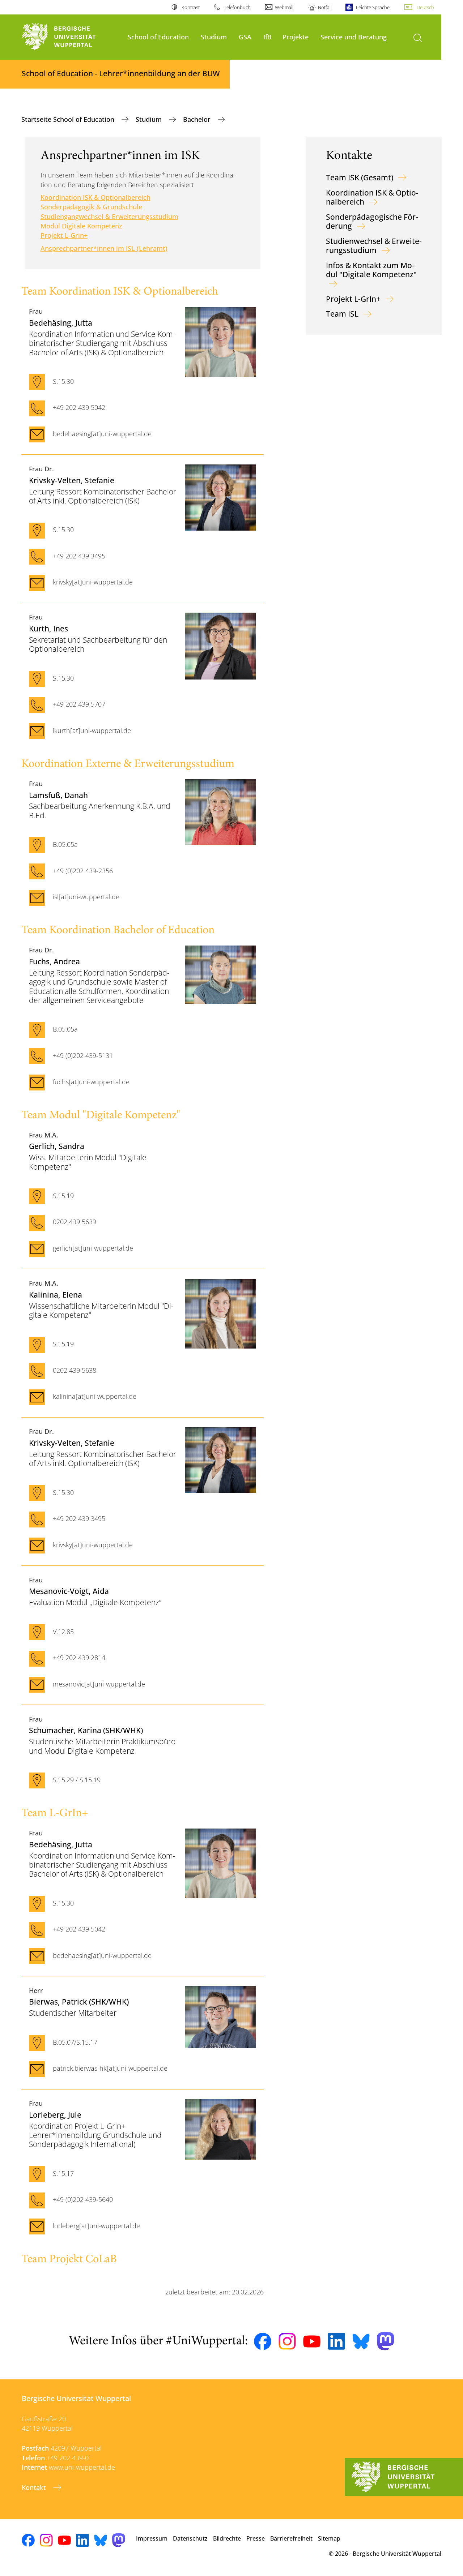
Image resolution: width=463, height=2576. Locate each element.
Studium (214, 37)
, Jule (55, 2115)
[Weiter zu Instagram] (287, 2341)
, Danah (58, 795)
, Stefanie (72, 480)
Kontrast (190, 7)
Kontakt (35, 2487)
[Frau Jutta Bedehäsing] (221, 341)
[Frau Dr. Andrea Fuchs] (221, 974)
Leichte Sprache (373, 7)
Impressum (152, 2538)
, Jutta (61, 323)
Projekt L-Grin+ (64, 235)
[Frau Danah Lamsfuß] (221, 811)
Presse (256, 2538)
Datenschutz (190, 2538)
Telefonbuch (237, 7)
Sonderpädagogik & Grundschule (91, 207)
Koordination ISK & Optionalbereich (95, 197)
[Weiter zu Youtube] (312, 2341)
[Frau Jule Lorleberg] (221, 2129)
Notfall (325, 7)
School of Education (158, 37)
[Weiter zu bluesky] (361, 2341)
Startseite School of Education (69, 119)
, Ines (48, 628)
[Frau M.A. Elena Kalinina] (221, 1313)
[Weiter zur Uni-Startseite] (71, 37)
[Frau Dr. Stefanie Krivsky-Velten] (221, 497)
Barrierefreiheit (291, 2538)
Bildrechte (227, 2538)
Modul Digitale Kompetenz (81, 226)
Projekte (296, 37)
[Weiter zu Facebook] (263, 2341)
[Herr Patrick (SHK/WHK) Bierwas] (221, 2016)
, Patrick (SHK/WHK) (79, 2001)
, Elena (56, 1295)
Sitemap (329, 2538)
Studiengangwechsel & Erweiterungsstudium (109, 217)
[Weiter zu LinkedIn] (336, 2341)
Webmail (284, 7)
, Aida (69, 1591)
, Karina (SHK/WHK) (86, 1730)
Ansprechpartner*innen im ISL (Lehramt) (104, 248)
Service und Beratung (354, 37)
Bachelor (198, 119)
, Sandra (57, 1146)
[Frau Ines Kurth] (221, 645)
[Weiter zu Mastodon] (386, 2341)
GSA (245, 37)
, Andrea (54, 961)
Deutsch (425, 7)
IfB (267, 37)
